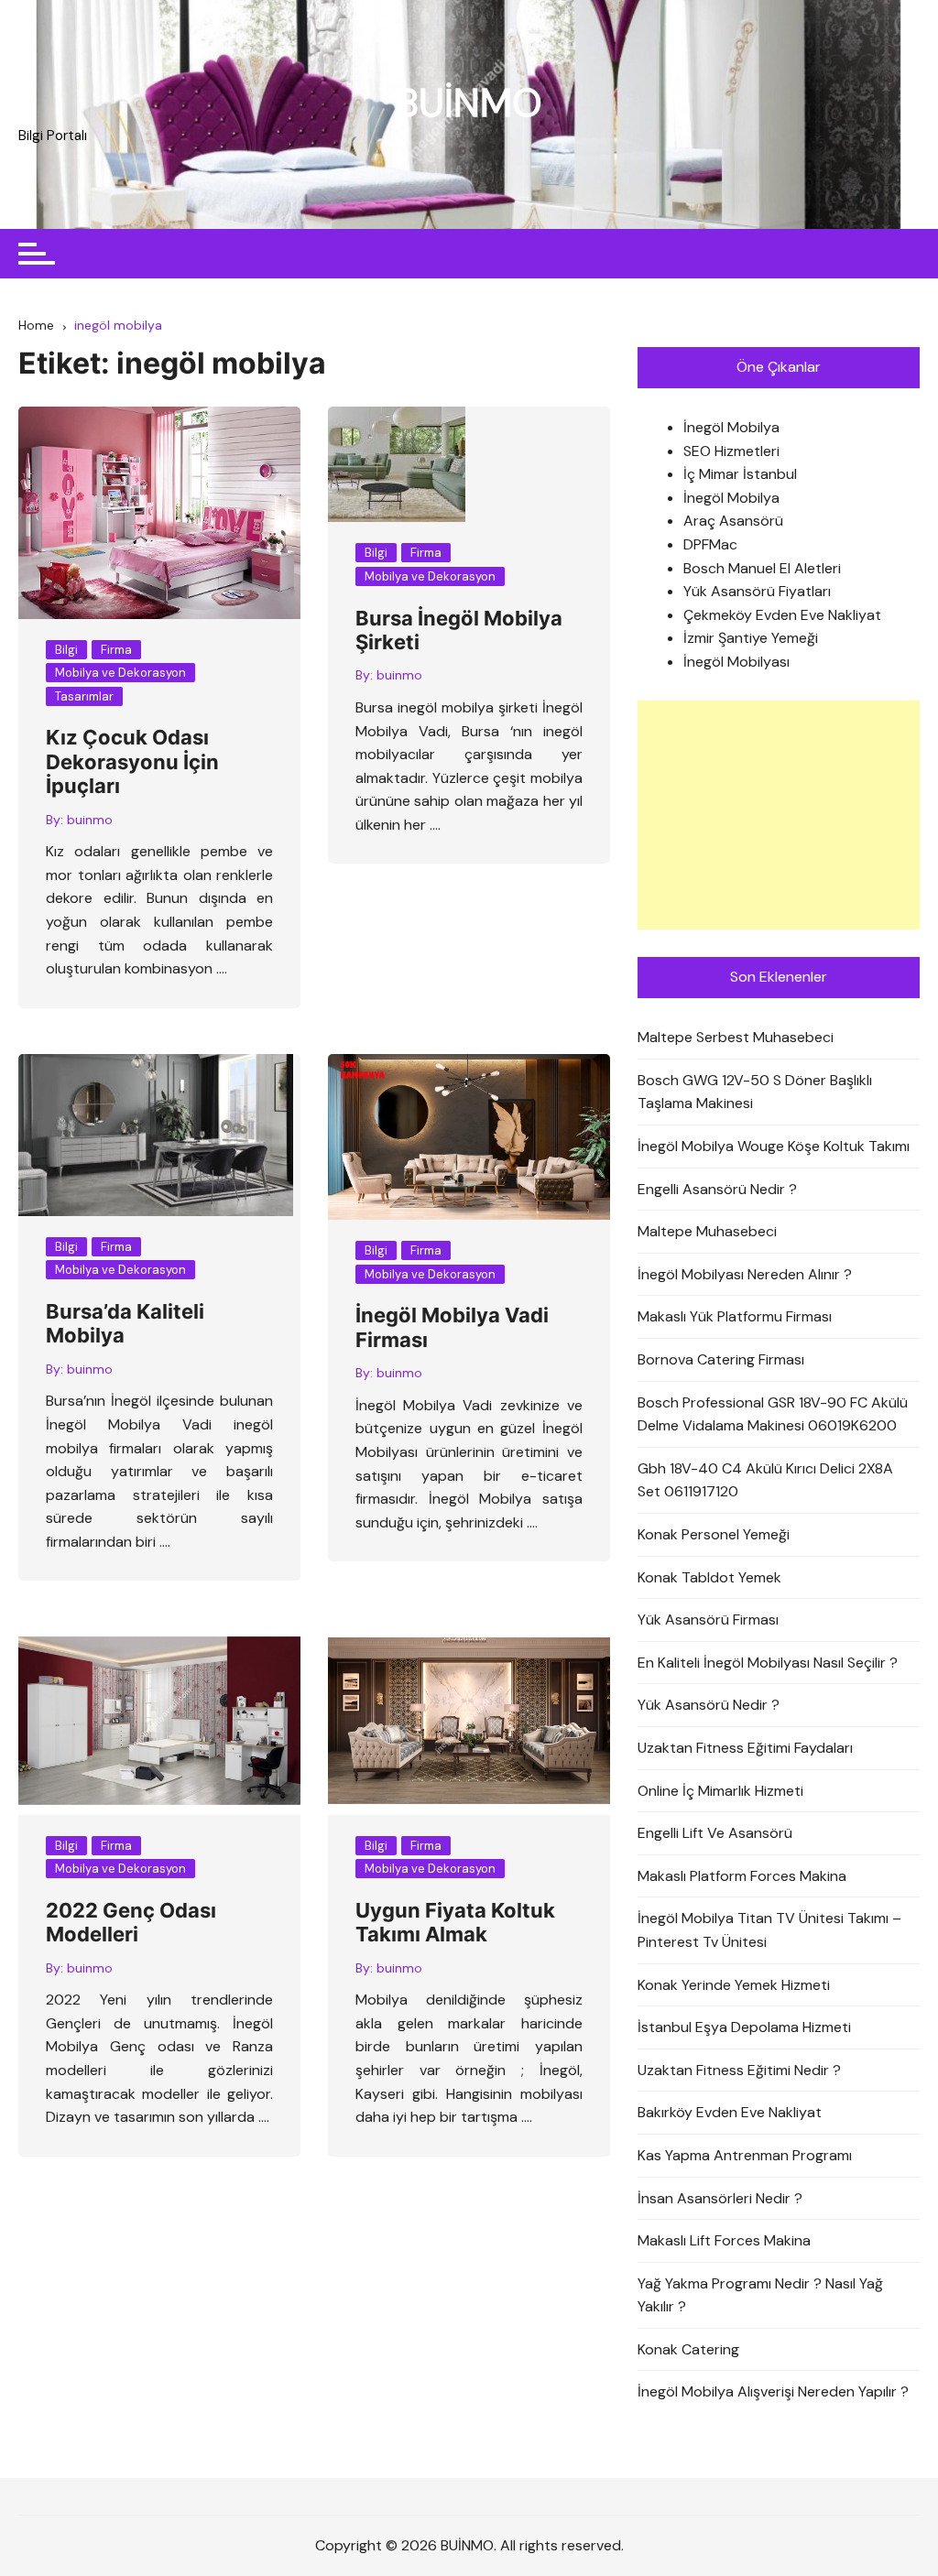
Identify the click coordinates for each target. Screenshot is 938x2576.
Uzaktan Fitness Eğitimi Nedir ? (739, 2070)
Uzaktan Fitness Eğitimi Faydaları (745, 1748)
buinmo (90, 820)
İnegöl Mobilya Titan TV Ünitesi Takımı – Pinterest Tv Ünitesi (769, 1930)
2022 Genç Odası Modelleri (131, 1922)
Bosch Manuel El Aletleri (762, 568)
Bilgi (66, 650)
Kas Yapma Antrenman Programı (745, 2155)
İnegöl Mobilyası (736, 662)
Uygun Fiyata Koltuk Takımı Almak (455, 1922)
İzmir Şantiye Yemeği (751, 638)
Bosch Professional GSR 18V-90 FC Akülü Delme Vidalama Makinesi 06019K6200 (773, 1414)
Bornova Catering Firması (721, 1359)
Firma (116, 650)
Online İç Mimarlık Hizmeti (720, 1791)
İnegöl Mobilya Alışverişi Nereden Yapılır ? (773, 2391)
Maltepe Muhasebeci (707, 1231)
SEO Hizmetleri (731, 451)
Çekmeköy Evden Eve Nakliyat (782, 615)
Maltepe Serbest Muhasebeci (736, 1037)
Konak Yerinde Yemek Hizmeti (734, 1985)
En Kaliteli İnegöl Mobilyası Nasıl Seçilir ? (768, 1663)
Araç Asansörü (733, 521)
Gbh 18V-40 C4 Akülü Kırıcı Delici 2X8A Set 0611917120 (765, 1480)
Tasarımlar (84, 696)
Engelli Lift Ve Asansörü (715, 1833)
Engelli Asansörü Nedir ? (717, 1189)
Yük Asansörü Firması (708, 1620)
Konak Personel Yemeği (714, 1534)
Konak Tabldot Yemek (709, 1577)
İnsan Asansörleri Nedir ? (720, 2198)
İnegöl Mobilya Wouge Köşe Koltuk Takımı (774, 1146)
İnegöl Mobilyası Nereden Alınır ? (745, 1274)
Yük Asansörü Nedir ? (709, 1705)
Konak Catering (688, 2349)
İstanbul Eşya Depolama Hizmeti (744, 2027)
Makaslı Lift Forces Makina (724, 2240)
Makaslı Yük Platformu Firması (735, 1316)
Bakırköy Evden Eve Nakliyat (730, 2112)
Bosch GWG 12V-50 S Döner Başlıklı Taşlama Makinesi (755, 1092)
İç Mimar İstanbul (740, 474)
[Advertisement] (779, 815)
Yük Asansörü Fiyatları (757, 591)
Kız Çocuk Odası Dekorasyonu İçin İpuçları (132, 761)
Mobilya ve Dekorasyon (120, 673)
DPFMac (710, 544)
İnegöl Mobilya (731, 427)
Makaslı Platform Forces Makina (742, 1876)
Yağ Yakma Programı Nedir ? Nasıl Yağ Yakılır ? (760, 2295)
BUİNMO (469, 103)
